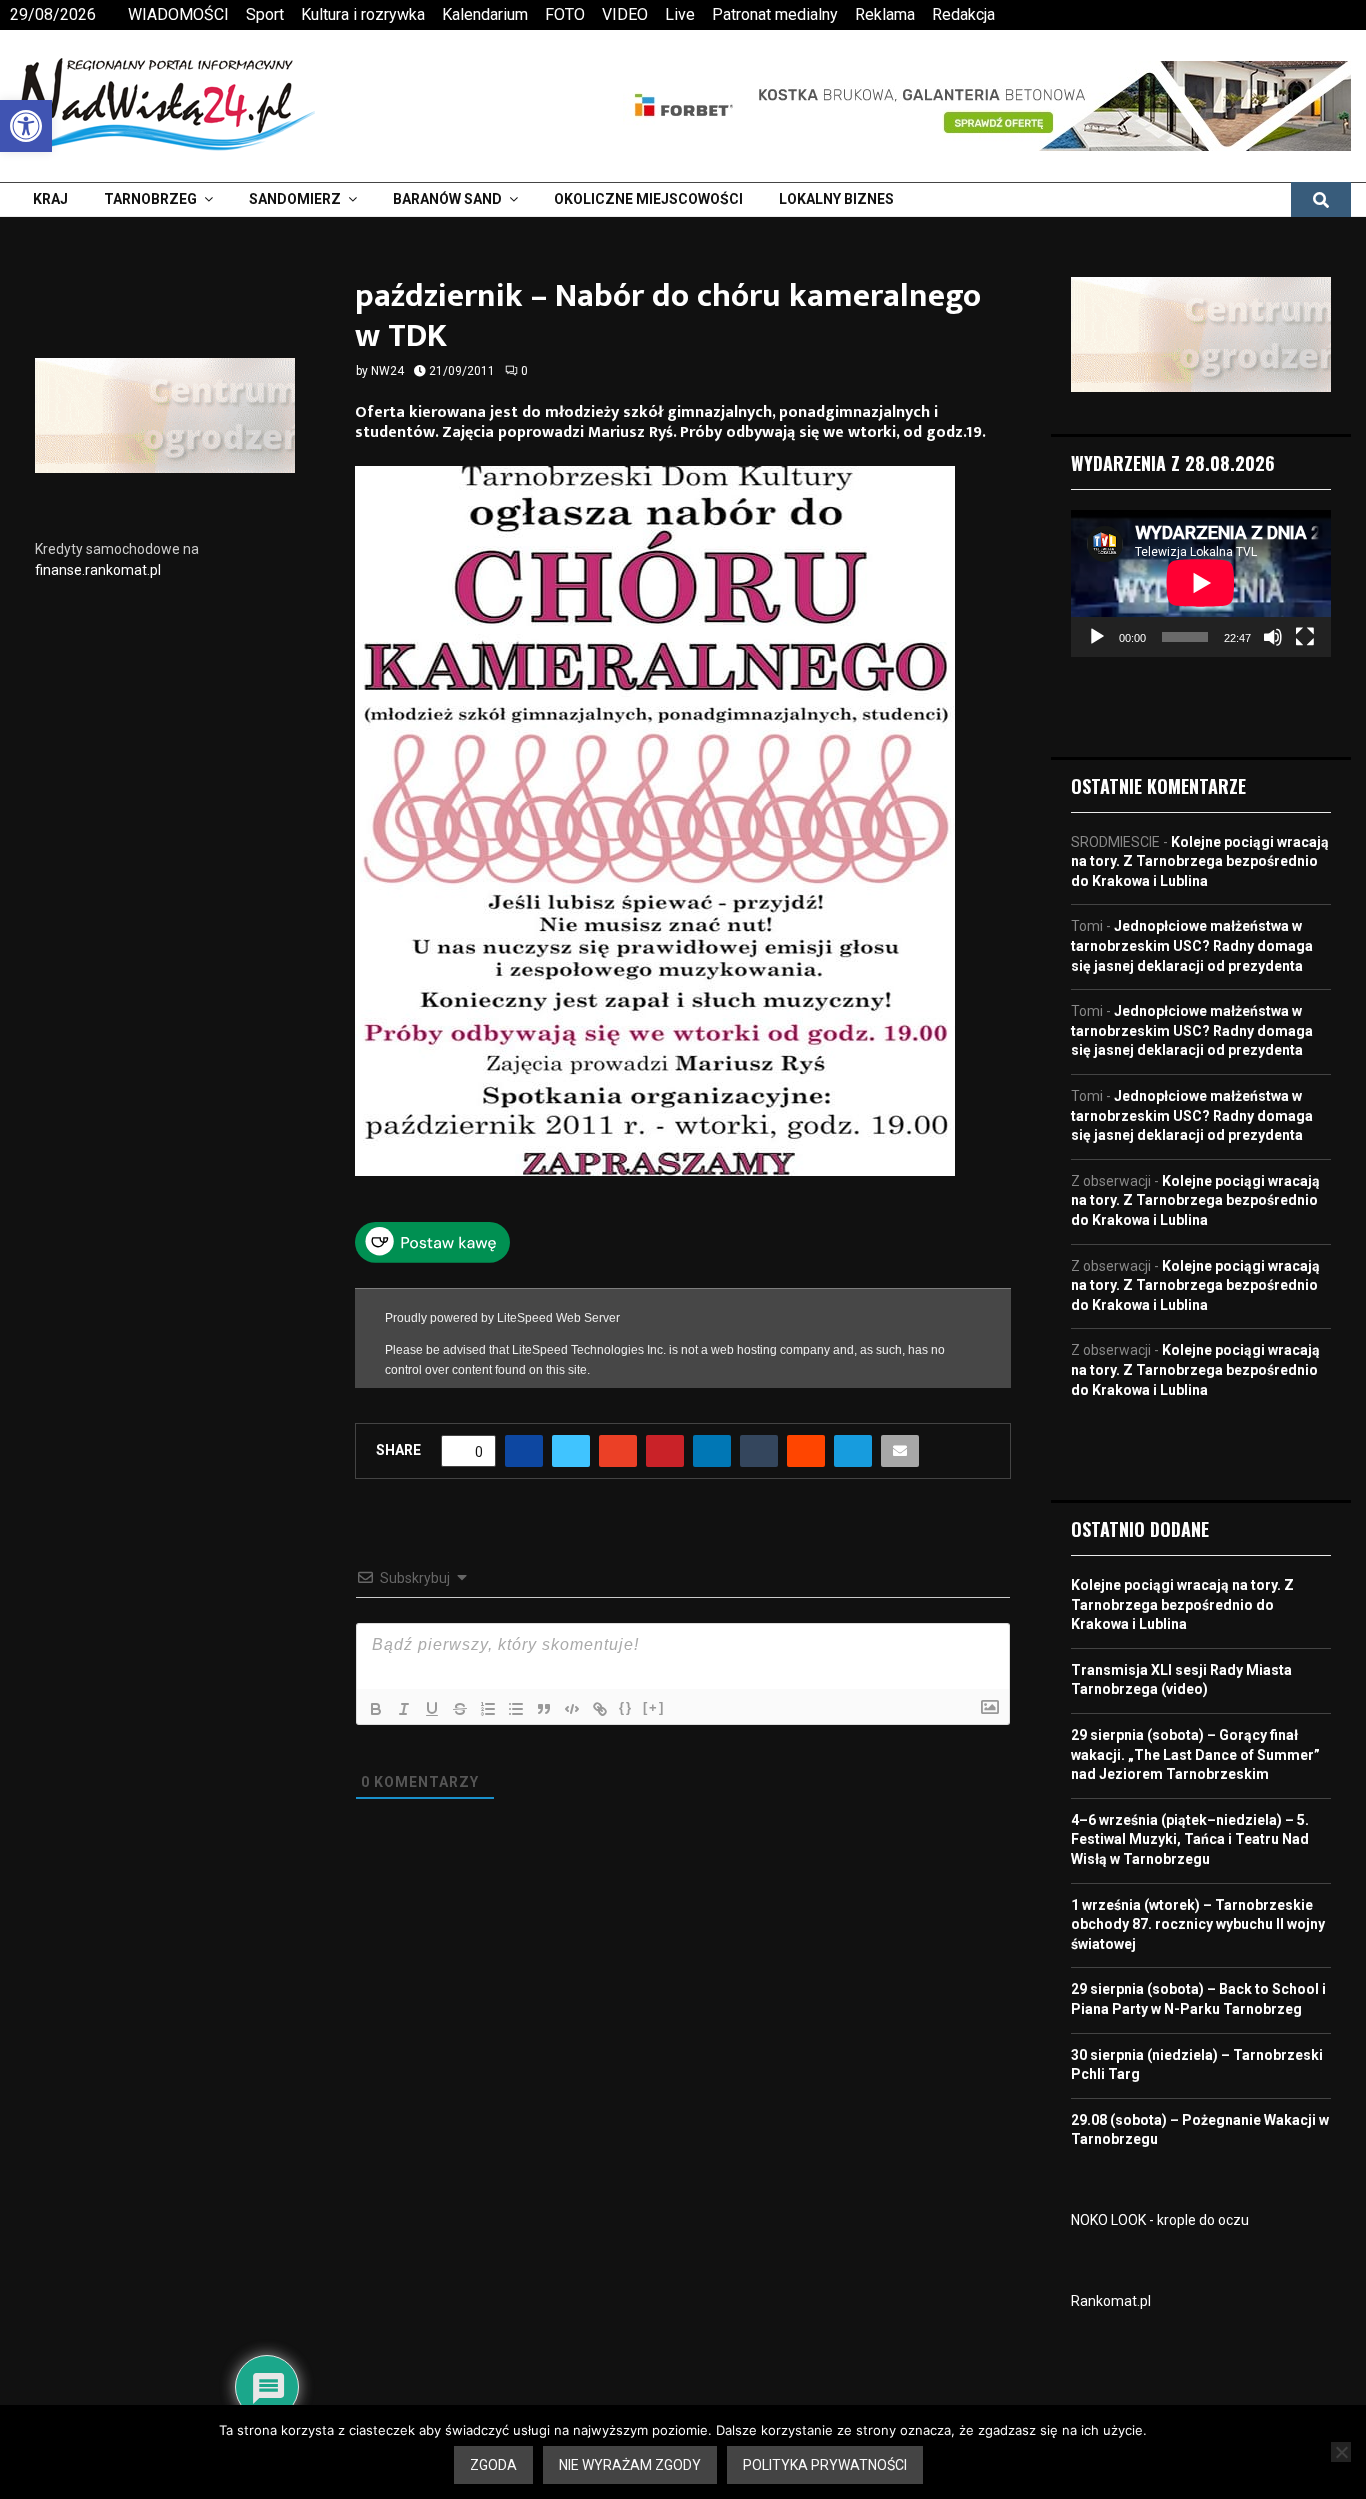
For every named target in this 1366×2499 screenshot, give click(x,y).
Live (680, 14)
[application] (1201, 583)
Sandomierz (295, 199)
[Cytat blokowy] (544, 1709)
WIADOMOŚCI (178, 14)
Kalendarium (485, 14)
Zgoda (493, 2465)
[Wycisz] (1273, 637)
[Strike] (460, 1709)
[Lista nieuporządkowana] (516, 1709)
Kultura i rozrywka (363, 14)
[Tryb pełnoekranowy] (1305, 637)
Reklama (885, 14)
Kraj (50, 199)
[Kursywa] (404, 1709)
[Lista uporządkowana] (488, 1709)
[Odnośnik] (600, 1709)
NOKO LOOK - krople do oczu (1160, 2220)
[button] (26, 126)
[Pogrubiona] (376, 1709)
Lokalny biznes (836, 199)
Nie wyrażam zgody (630, 2465)
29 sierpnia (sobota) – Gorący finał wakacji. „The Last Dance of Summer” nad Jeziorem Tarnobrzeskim (1195, 1754)
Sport (265, 14)
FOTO (565, 14)
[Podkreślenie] (432, 1709)
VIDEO (625, 14)
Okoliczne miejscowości (648, 199)
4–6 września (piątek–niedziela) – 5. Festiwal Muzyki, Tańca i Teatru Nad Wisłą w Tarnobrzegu (1190, 1839)
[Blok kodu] (572, 1709)
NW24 (387, 371)
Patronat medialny (775, 14)
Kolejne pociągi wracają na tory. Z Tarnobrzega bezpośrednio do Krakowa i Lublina (1200, 861)
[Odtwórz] (1097, 637)
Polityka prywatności (825, 2465)
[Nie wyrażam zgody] (1341, 2452)
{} (626, 1707)
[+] (654, 1707)
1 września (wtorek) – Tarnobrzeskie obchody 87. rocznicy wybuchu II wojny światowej (1198, 1924)
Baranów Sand (447, 199)
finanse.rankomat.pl (98, 570)
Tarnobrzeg (150, 199)
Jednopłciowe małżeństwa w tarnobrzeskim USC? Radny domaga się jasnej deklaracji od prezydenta (1192, 945)
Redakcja (963, 14)
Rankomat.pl (1111, 2301)
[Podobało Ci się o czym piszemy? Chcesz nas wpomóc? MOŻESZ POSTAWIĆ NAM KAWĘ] (432, 1258)
